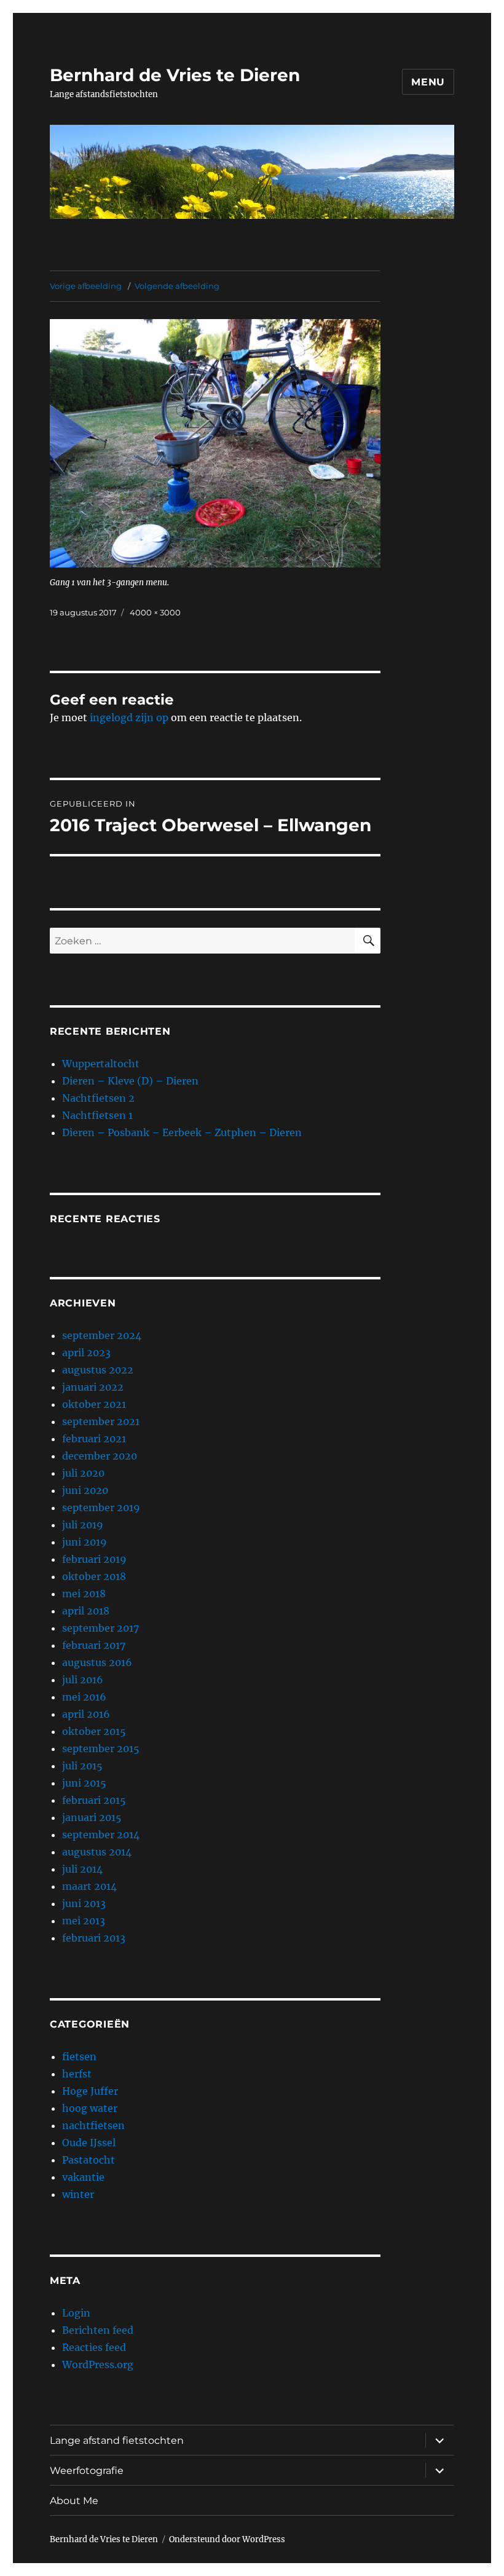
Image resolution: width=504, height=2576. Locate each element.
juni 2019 (85, 1542)
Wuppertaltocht (101, 1064)
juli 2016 (83, 1680)
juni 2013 (84, 1903)
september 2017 (100, 1628)
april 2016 (86, 1714)
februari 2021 (94, 1439)
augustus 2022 (98, 1370)
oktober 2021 (94, 1404)
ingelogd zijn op (129, 717)
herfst (77, 2074)
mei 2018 (84, 1594)
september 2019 (101, 1507)
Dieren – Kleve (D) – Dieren (130, 1081)
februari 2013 (94, 1938)
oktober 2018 (94, 1576)
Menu (428, 82)
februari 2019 (94, 1559)
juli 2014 (82, 1869)
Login (76, 2313)
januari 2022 (93, 1387)
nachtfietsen (93, 2125)
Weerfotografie (87, 2471)
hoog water (90, 2108)
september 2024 (102, 1335)
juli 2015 (82, 1766)
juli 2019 (83, 1525)
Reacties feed (94, 2347)
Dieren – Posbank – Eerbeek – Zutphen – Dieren (182, 1132)
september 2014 (101, 1835)
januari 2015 (92, 1817)
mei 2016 (84, 1697)
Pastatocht (89, 2160)
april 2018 (86, 1611)
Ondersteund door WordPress (227, 2539)
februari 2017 (94, 1645)
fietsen (79, 2056)
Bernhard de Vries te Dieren (175, 75)
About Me (74, 2501)
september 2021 (101, 1421)
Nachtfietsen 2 (98, 1098)
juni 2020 (85, 1490)
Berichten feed (98, 2330)
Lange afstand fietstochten (117, 2440)
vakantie (83, 2177)
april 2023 (86, 1353)
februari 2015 (94, 1800)
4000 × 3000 (155, 612)
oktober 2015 (94, 1731)
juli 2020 (83, 1473)
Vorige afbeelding (86, 286)
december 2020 (100, 1456)
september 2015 (101, 1748)
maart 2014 (89, 1886)
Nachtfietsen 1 (97, 1115)
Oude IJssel (89, 2143)
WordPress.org (98, 2365)
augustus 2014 (97, 1852)
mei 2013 (84, 1921)
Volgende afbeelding (177, 286)
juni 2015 (84, 1783)
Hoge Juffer (90, 2091)
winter (78, 2194)
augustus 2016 (97, 1662)
